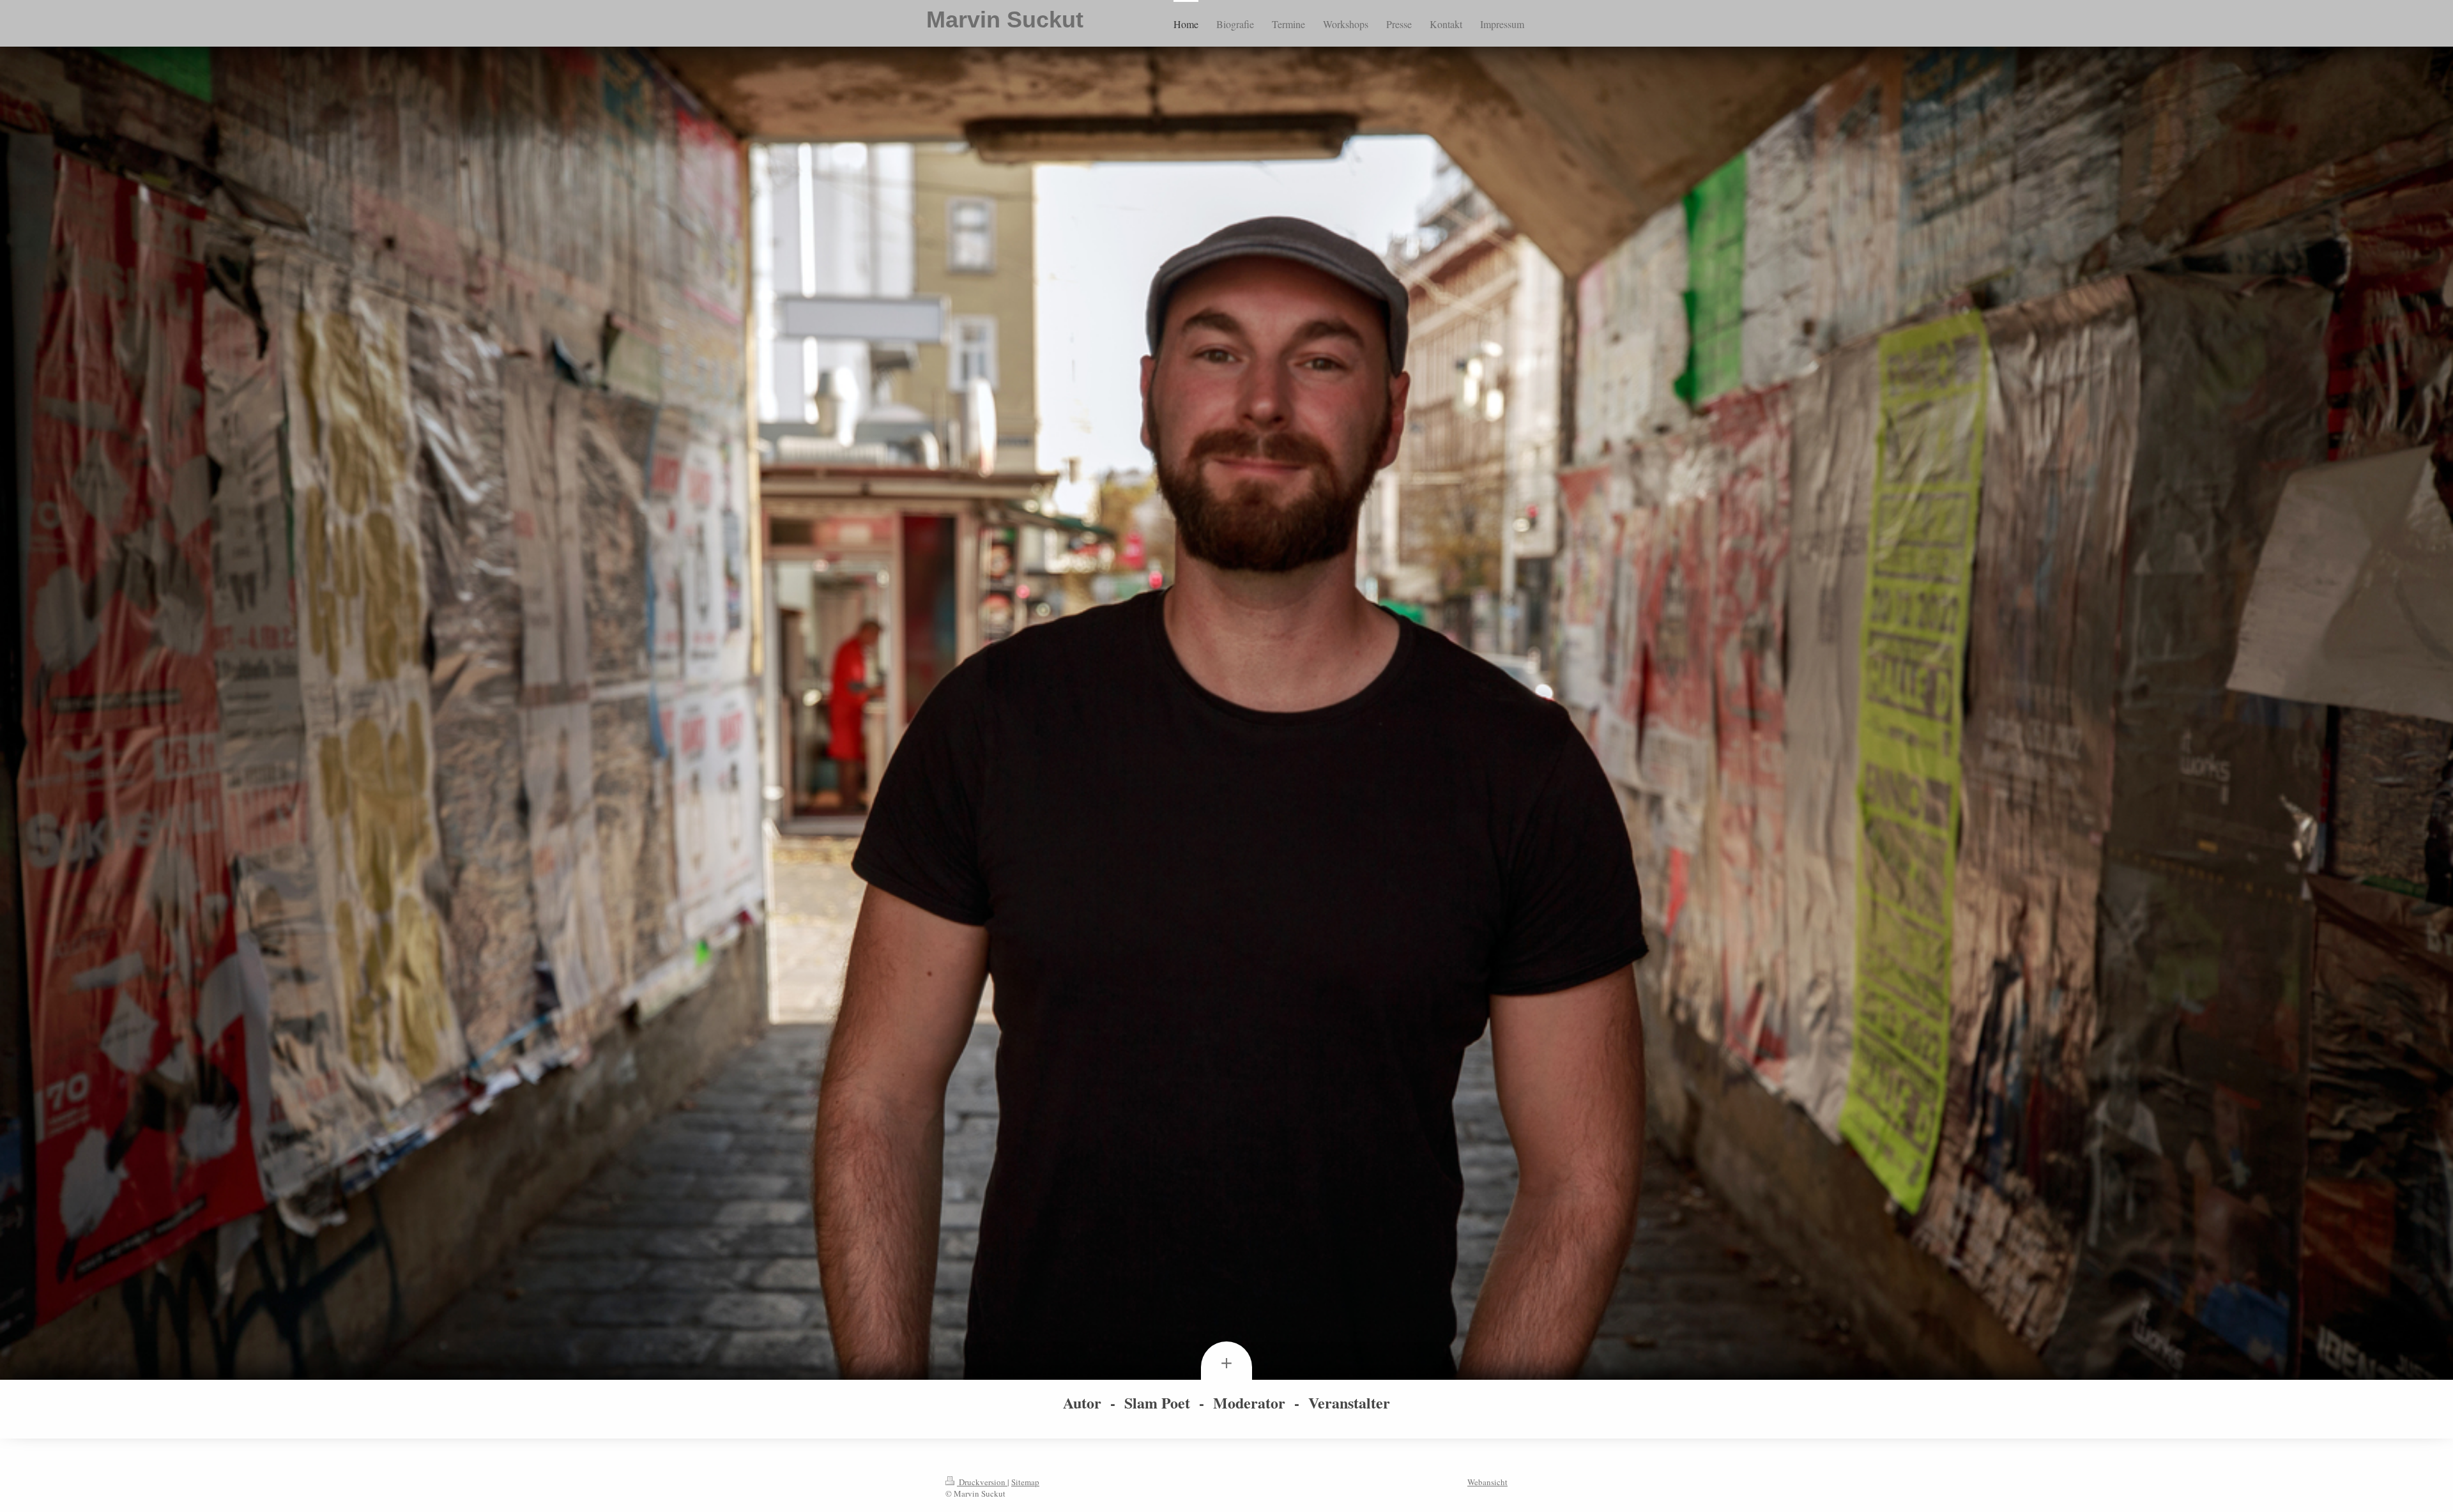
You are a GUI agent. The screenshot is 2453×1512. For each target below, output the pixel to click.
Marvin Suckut (1005, 19)
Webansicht (1487, 1482)
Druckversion (982, 1482)
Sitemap (1025, 1482)
